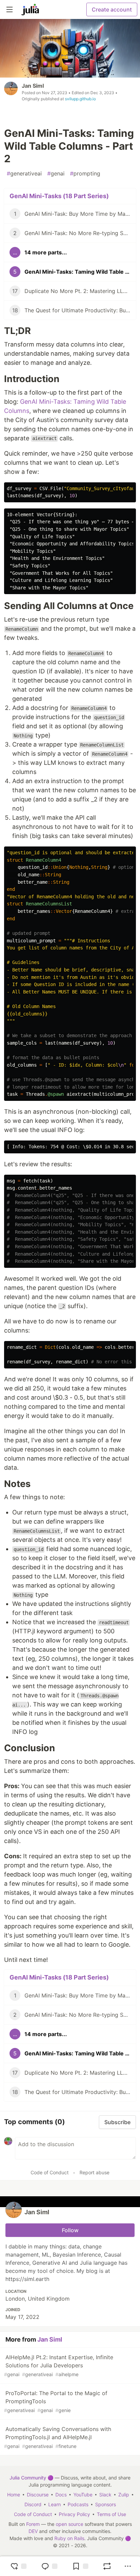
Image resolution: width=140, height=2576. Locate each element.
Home (14, 2495)
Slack (105, 2495)
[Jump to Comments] (49, 2566)
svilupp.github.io (80, 99)
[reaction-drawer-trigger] (18, 2566)
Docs (61, 2495)
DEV (33, 2531)
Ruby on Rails (69, 2538)
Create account (112, 9)
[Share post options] (128, 2566)
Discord (33, 2504)
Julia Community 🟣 (31, 2478)
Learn (55, 2504)
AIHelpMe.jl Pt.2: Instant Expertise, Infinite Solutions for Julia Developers (59, 2365)
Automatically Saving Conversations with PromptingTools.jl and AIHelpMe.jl (58, 2437)
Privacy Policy (74, 2514)
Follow (70, 2230)
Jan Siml (33, 86)
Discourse (38, 2495)
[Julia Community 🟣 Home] (30, 9)
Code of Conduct (50, 2172)
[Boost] (107, 2566)
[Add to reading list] (80, 2566)
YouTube (83, 2495)
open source (69, 2524)
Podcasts (78, 2504)
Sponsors (106, 2504)
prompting (85, 173)
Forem (33, 2524)
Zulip (124, 2495)
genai (56, 173)
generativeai (24, 173)
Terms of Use (111, 2514)
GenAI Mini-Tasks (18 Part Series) (59, 196)
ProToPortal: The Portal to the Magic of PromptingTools (56, 2401)
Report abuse (94, 2172)
